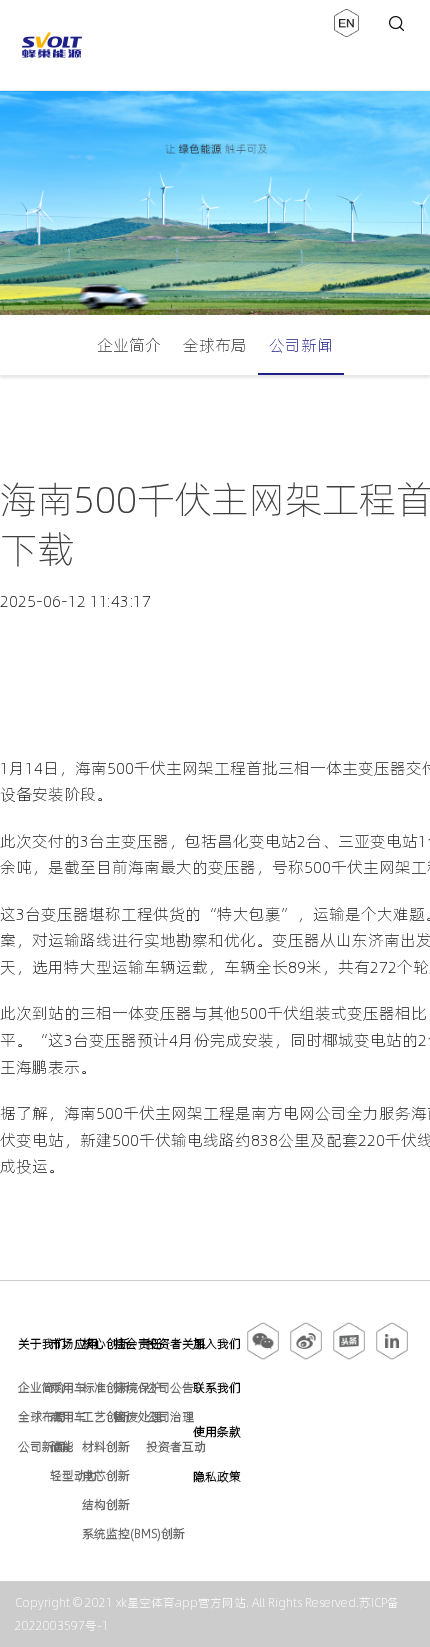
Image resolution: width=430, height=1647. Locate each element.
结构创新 (106, 1504)
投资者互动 (176, 1446)
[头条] (349, 1356)
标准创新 (106, 1387)
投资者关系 (176, 1343)
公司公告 (170, 1387)
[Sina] (306, 1356)
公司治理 (170, 1416)
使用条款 (217, 1431)
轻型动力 (74, 1475)
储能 (62, 1446)
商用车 (68, 1416)
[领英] (392, 1356)
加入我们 (217, 1343)
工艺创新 (106, 1416)
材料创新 (106, 1446)
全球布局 (215, 345)
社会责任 (138, 1343)
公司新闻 (301, 345)
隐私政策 (217, 1476)
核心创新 (106, 1343)
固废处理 (138, 1416)
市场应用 (74, 1343)
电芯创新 (106, 1475)
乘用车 (68, 1387)
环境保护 (138, 1387)
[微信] (264, 1356)
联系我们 (217, 1387)
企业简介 (129, 345)
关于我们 (42, 1343)
